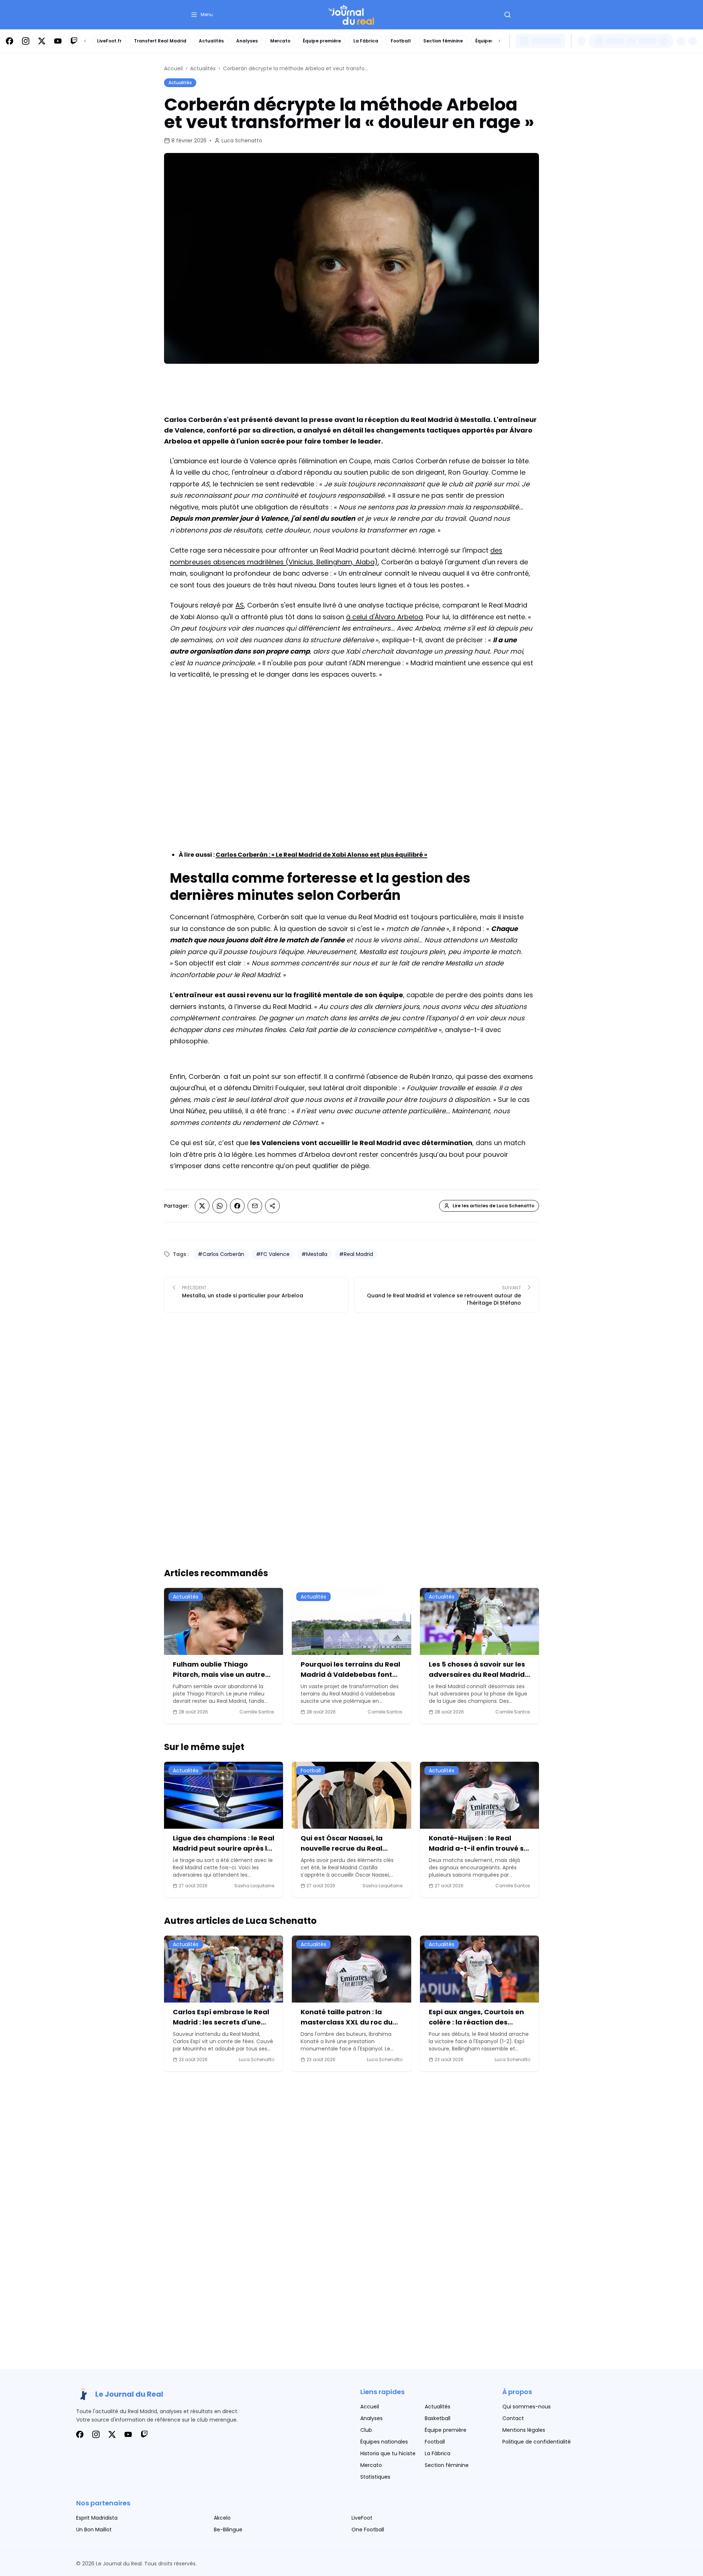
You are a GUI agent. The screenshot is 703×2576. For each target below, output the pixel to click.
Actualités (211, 41)
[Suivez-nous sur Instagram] (26, 41)
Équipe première (322, 41)
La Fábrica (366, 41)
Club (366, 2430)
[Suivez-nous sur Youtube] (58, 41)
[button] (202, 15)
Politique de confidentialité (537, 2442)
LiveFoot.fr (109, 41)
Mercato (280, 41)
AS (240, 605)
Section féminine (443, 41)
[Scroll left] (85, 41)
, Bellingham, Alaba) (345, 562)
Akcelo (222, 2518)
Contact (513, 2418)
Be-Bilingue (228, 2530)
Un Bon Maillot (94, 2530)
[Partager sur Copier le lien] (272, 1206)
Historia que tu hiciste (388, 2453)
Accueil (173, 68)
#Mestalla (314, 1254)
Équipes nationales (384, 2442)
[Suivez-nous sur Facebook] (10, 41)
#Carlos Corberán (221, 1254)
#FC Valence (273, 1254)
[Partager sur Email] (255, 1206)
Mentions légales (524, 2430)
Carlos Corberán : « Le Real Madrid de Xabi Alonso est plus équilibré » (321, 855)
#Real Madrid (356, 1254)
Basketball (438, 2418)
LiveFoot (362, 2518)
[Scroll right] (499, 41)
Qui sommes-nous (527, 2407)
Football (401, 41)
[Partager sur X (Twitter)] (202, 1206)
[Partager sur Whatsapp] (220, 1206)
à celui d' (360, 617)
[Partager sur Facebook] (237, 1206)
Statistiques (375, 2477)
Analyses (247, 41)
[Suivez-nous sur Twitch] (74, 41)
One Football (368, 2530)
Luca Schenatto (242, 141)
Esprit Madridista (97, 2518)
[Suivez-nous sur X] (42, 41)
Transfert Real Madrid (160, 41)
